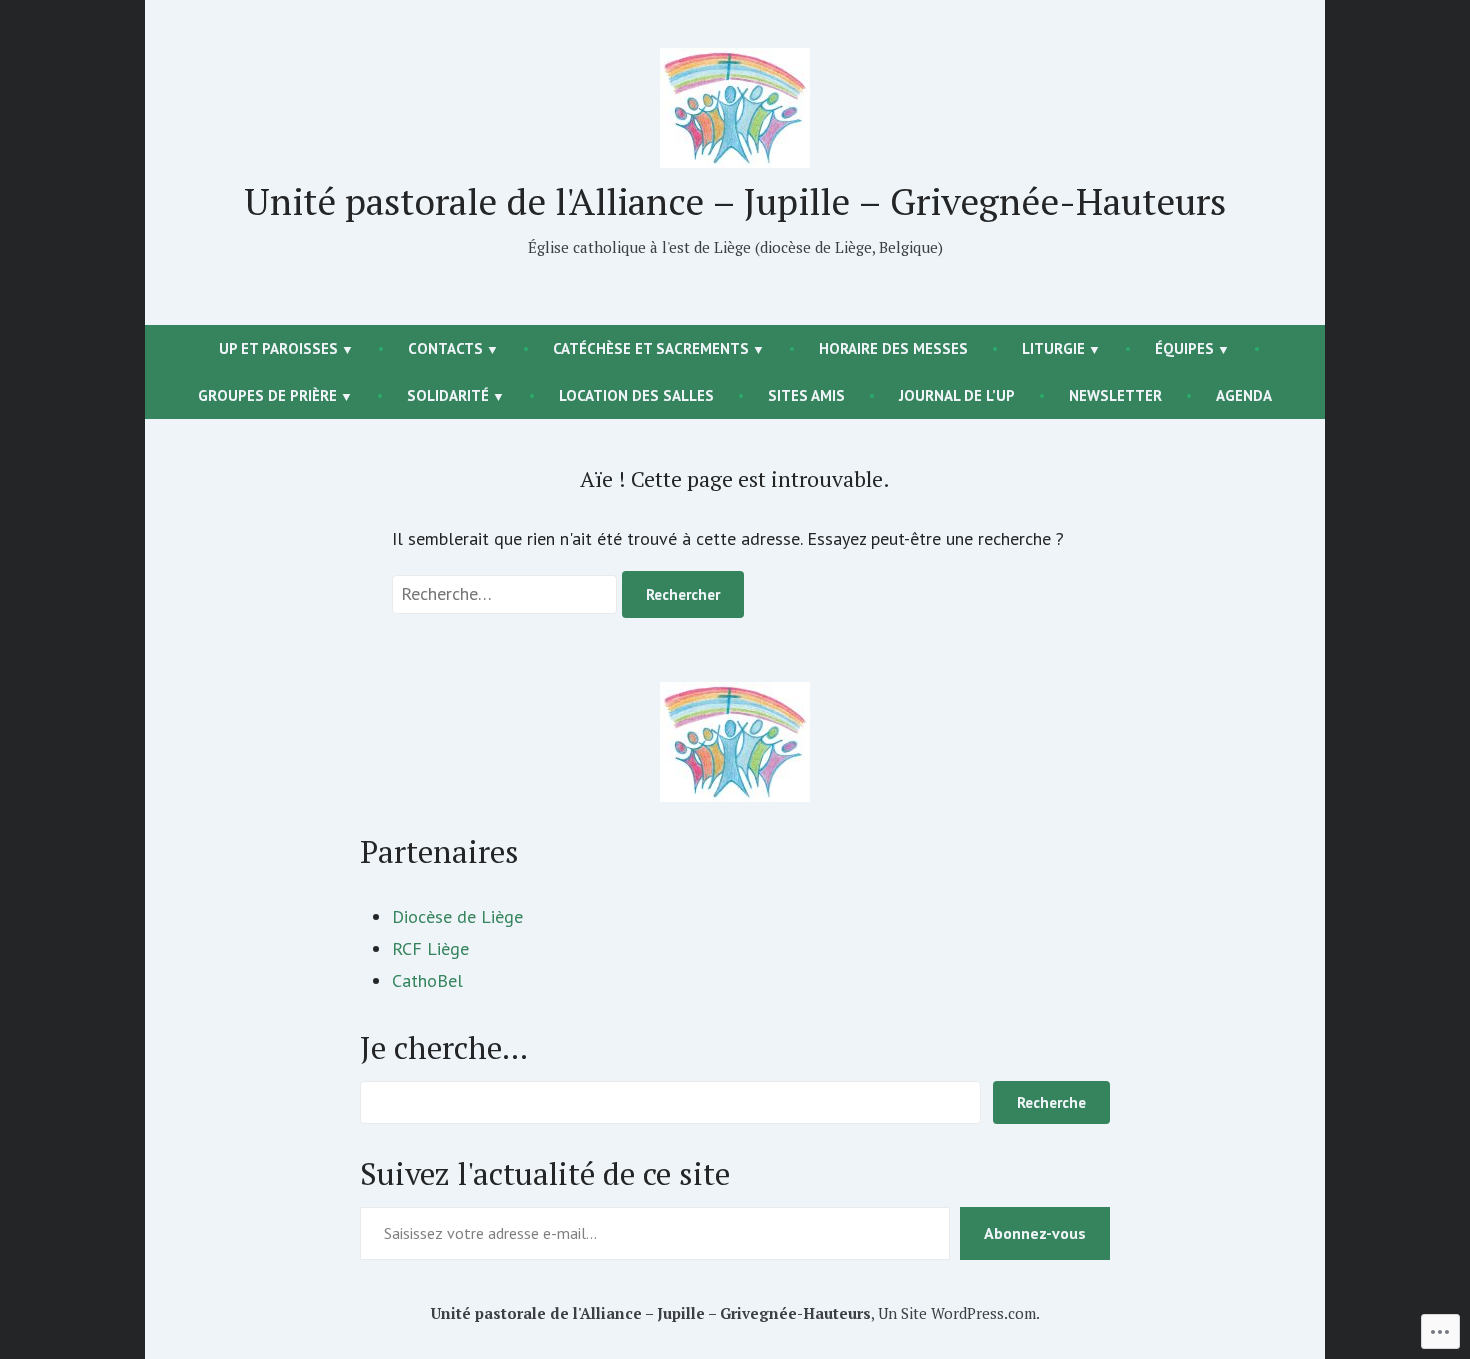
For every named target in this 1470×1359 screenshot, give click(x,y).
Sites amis (806, 395)
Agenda (1244, 395)
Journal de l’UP (957, 395)
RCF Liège (430, 948)
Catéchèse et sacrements (651, 348)
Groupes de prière (267, 395)
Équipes (1184, 348)
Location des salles (636, 395)
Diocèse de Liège (457, 916)
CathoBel (427, 980)
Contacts (445, 348)
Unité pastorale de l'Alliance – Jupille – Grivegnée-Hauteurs (735, 201)
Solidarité (448, 395)
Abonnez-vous (1035, 1233)
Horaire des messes (893, 348)
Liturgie (1053, 348)
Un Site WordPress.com (957, 1313)
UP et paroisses (278, 348)
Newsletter (1115, 395)
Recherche (1051, 1102)
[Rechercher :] (507, 593)
